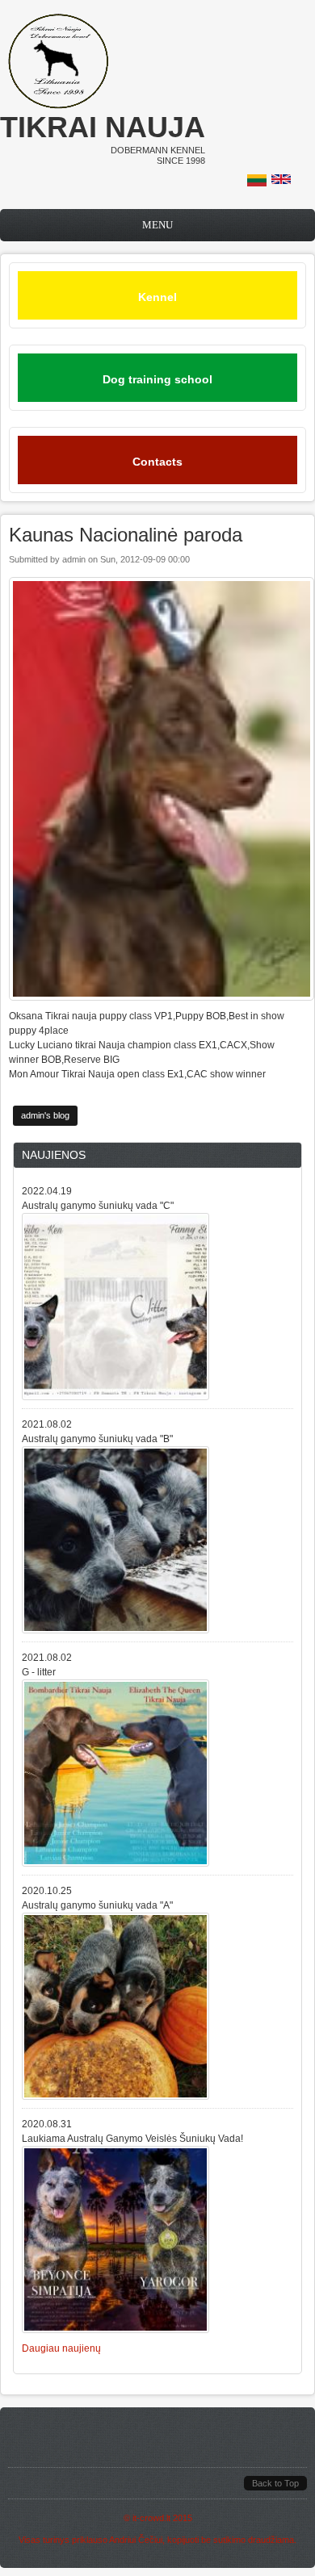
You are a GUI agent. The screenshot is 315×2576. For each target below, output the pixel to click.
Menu (157, 225)
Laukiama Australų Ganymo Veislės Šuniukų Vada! (132, 2139)
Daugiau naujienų (61, 2348)
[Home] (58, 106)
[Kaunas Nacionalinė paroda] (257, 183)
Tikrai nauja (103, 127)
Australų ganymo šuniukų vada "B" (97, 1439)
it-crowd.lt (151, 2518)
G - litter (39, 1672)
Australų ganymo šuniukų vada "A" (97, 1905)
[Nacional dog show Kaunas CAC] (281, 181)
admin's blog (45, 1115)
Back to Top (275, 2483)
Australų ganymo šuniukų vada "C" (98, 1206)
